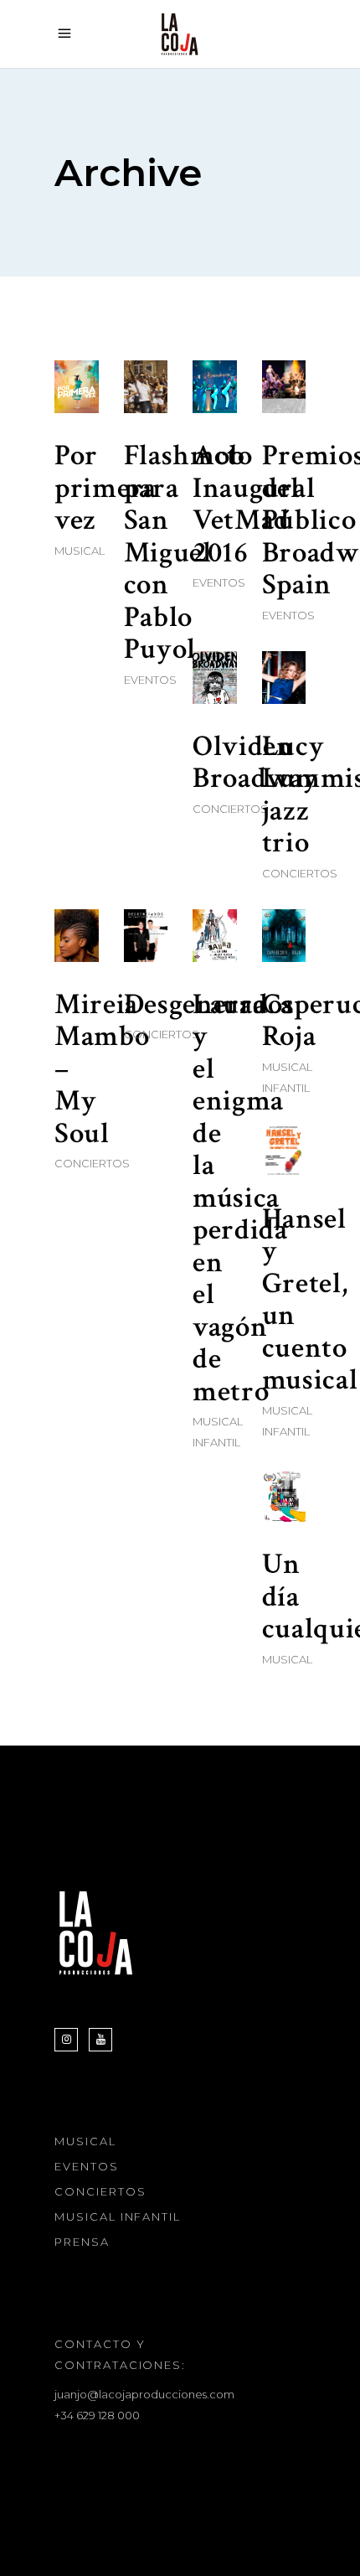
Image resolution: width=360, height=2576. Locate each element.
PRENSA (82, 2242)
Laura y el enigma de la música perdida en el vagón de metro (240, 1198)
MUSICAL (85, 2141)
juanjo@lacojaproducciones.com (144, 2394)
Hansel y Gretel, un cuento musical (310, 1300)
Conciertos (230, 809)
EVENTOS (87, 2166)
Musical (80, 551)
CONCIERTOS (100, 2191)
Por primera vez (105, 488)
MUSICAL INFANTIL (118, 2216)
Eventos (150, 680)
